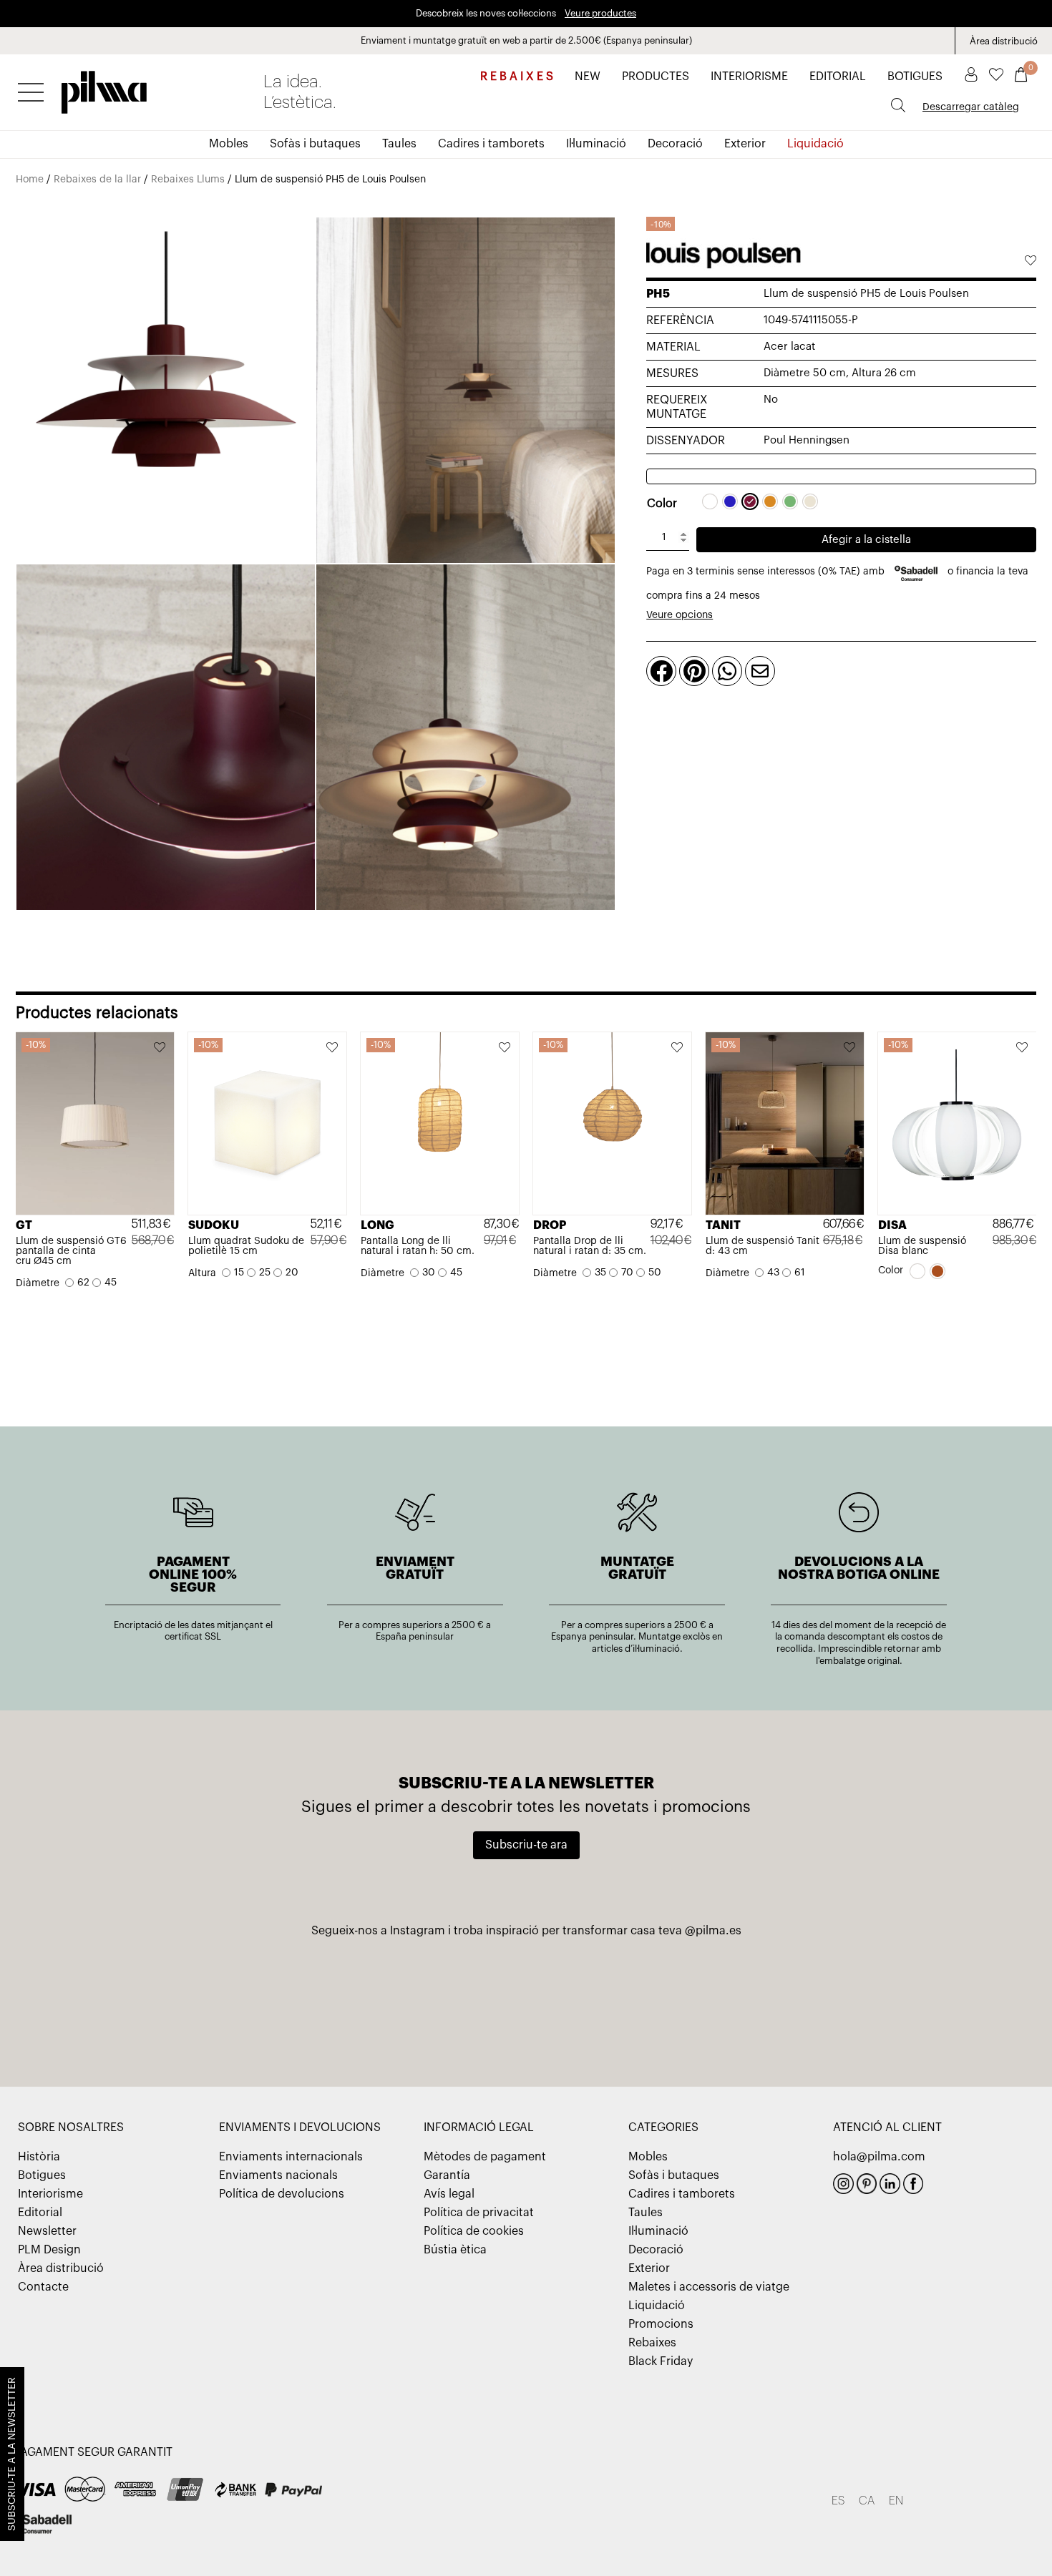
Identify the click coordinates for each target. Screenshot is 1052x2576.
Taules (399, 144)
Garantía (447, 2175)
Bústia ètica (455, 2250)
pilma (104, 88)
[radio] (710, 501)
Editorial (40, 2213)
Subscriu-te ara (526, 1845)
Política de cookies (474, 2231)
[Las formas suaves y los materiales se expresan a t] (695, 2004)
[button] (1030, 262)
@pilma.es (713, 1931)
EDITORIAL (838, 77)
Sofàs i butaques (315, 144)
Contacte (43, 2287)
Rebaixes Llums (188, 180)
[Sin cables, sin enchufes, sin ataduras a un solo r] (526, 2004)
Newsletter (47, 2231)
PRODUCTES (656, 77)
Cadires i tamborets (491, 144)
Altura (202, 1273)
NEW (588, 77)
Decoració (675, 144)
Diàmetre (38, 1283)
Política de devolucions (282, 2194)
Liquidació (815, 144)
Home (30, 180)
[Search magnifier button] (898, 105)
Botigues (42, 2175)
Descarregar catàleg (971, 107)
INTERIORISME (749, 77)
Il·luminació (596, 144)
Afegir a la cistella (866, 540)
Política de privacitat (479, 2213)
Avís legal (449, 2194)
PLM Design (49, 2250)
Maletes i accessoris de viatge (709, 2287)
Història (39, 2157)
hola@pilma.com (879, 2157)
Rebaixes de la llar (97, 180)
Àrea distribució (1004, 41)
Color (662, 504)
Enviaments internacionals (291, 2157)
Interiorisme (50, 2194)
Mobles (229, 144)
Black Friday (661, 2361)
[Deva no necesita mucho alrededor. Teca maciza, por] (865, 2004)
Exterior (745, 144)
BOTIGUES (915, 77)
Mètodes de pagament (485, 2157)
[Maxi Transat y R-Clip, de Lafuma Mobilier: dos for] (187, 2004)
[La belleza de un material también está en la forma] (357, 2004)
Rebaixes (652, 2343)
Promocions (661, 2324)
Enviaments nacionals (278, 2175)
